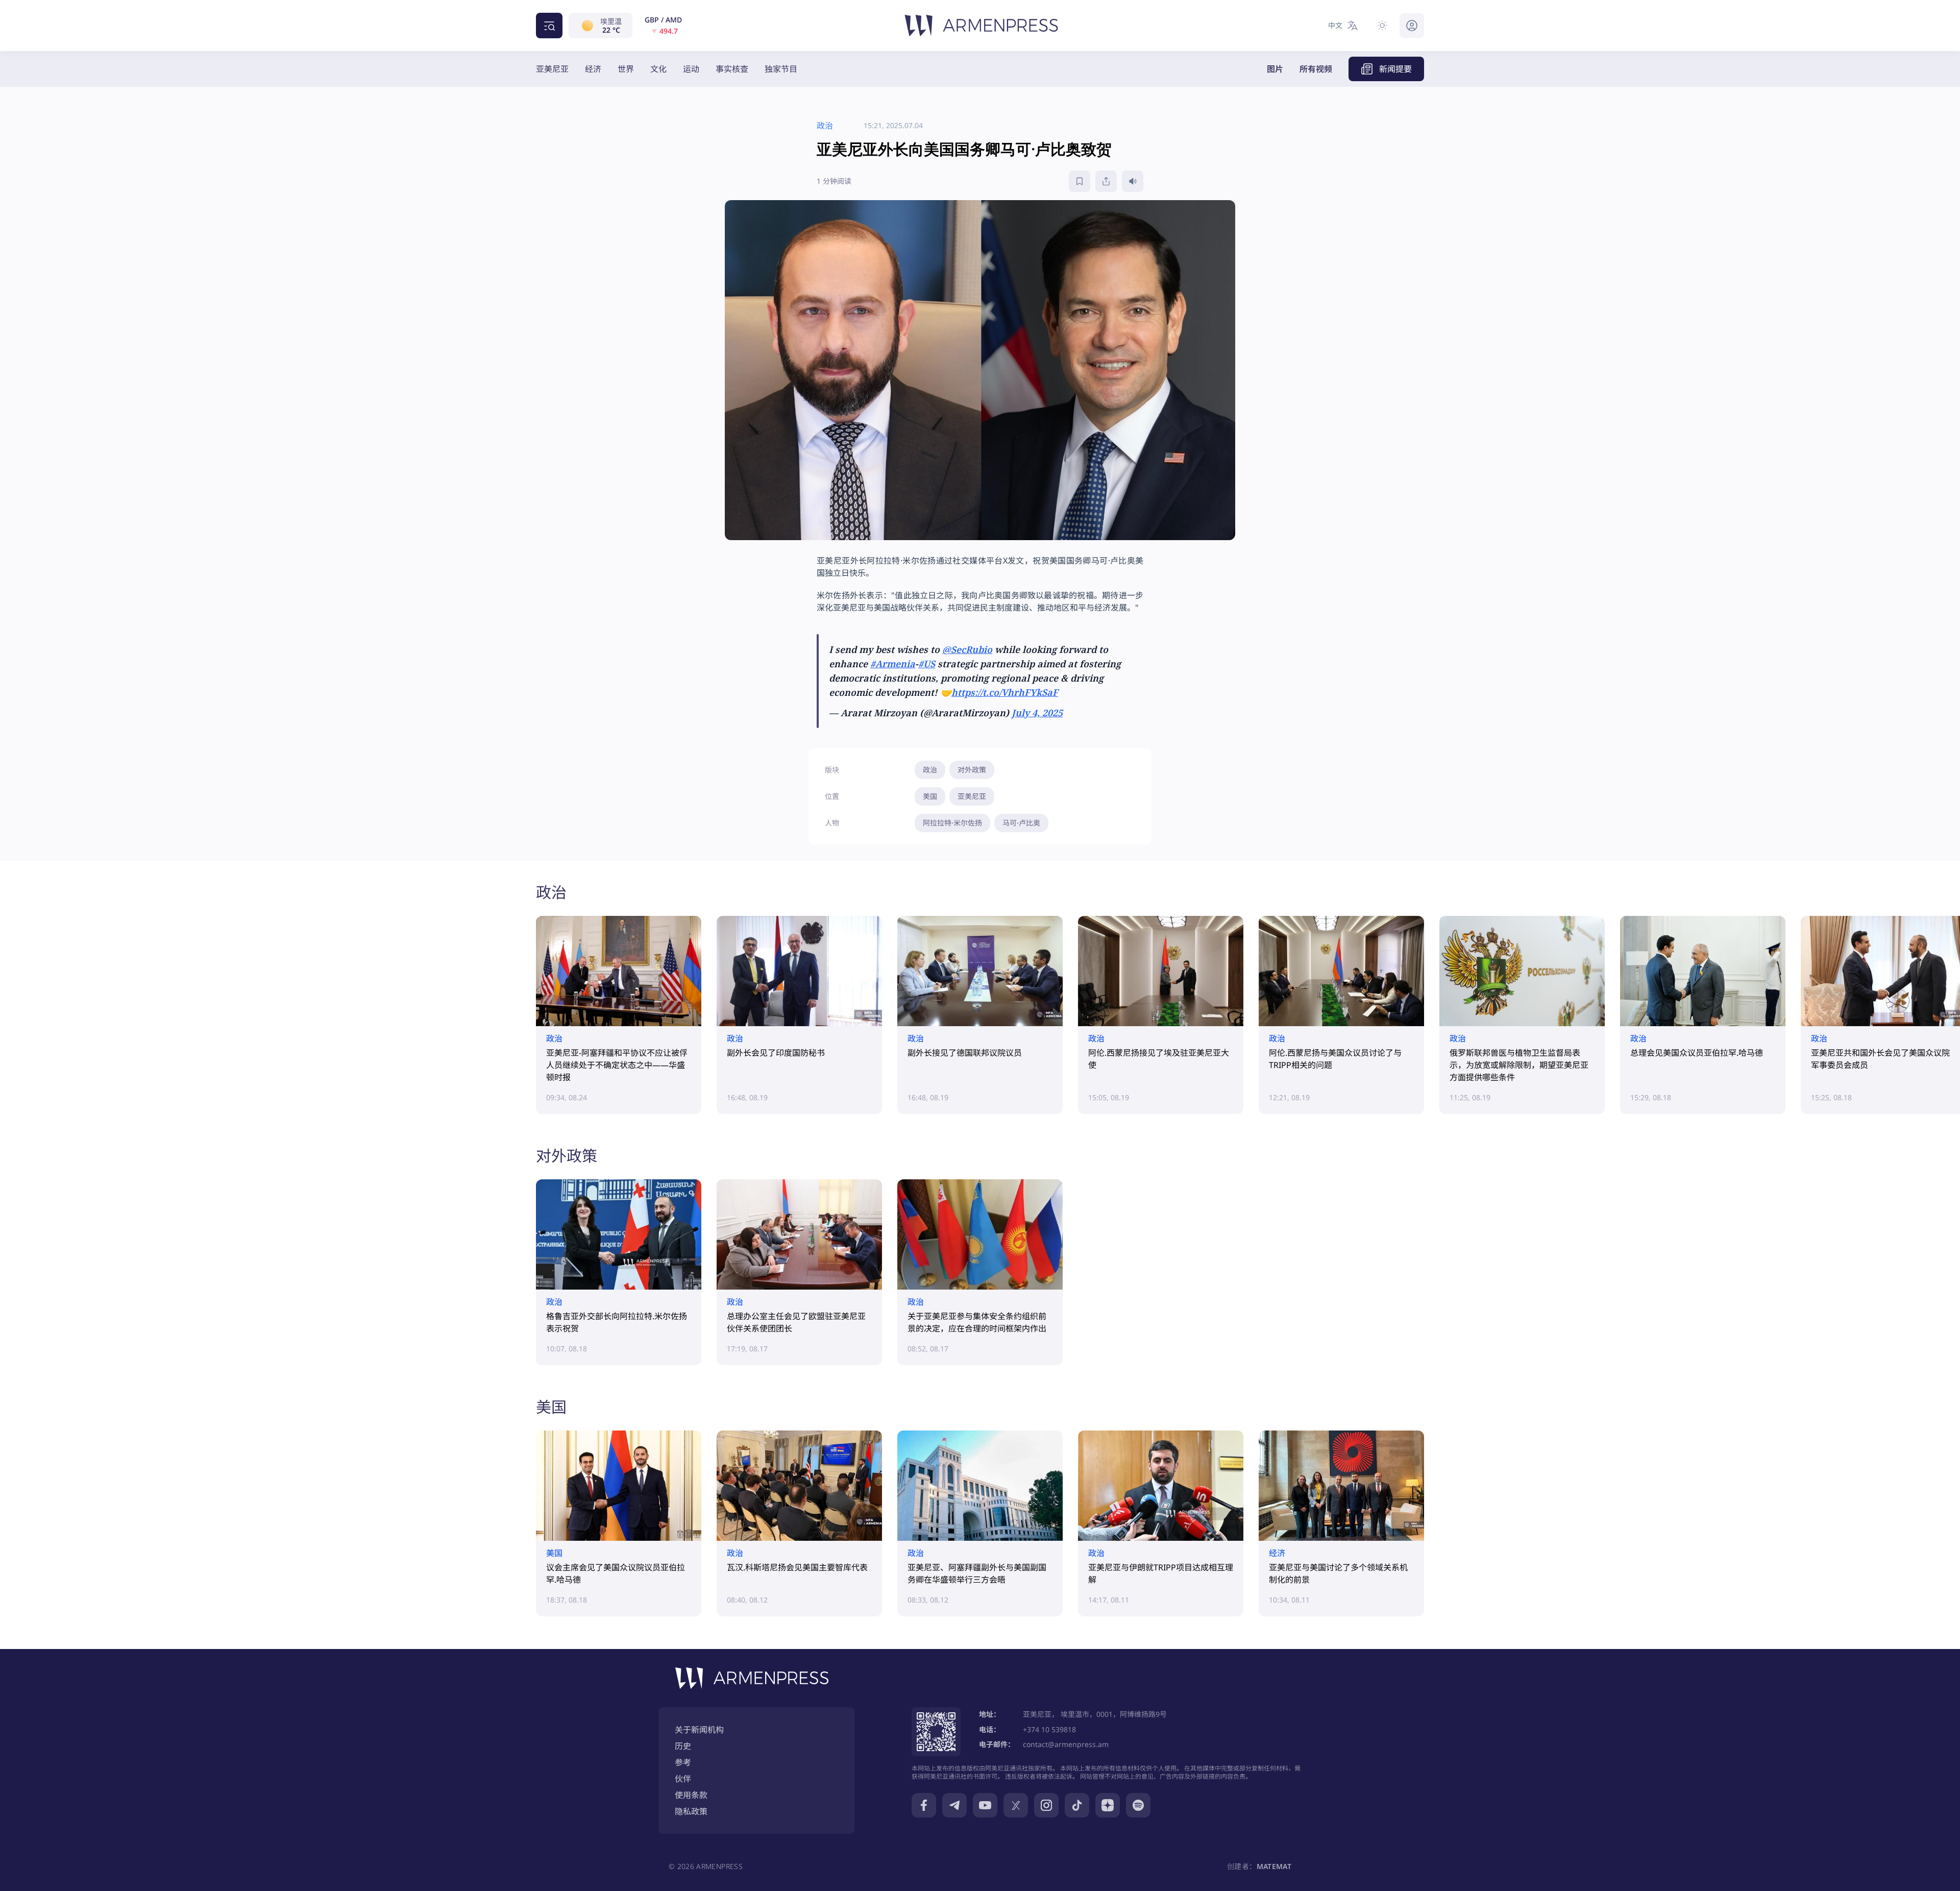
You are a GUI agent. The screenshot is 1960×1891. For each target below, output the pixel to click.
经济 (593, 69)
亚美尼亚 (552, 69)
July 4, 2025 (1037, 713)
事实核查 (732, 69)
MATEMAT (1274, 1866)
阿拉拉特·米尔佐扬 (952, 823)
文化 (658, 69)
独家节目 (781, 69)
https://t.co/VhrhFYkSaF (1005, 692)
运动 (691, 69)
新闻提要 (1395, 69)
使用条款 (691, 1795)
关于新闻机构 (699, 1730)
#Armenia (893, 664)
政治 (930, 770)
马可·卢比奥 (1021, 823)
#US (927, 664)
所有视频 (1316, 69)
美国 (930, 796)
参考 (683, 1762)
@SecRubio (967, 649)
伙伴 (683, 1779)
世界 (626, 69)
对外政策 (972, 770)
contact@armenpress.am (1066, 1744)
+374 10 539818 (1049, 1729)
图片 (1275, 69)
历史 (683, 1746)
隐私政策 (691, 1811)
